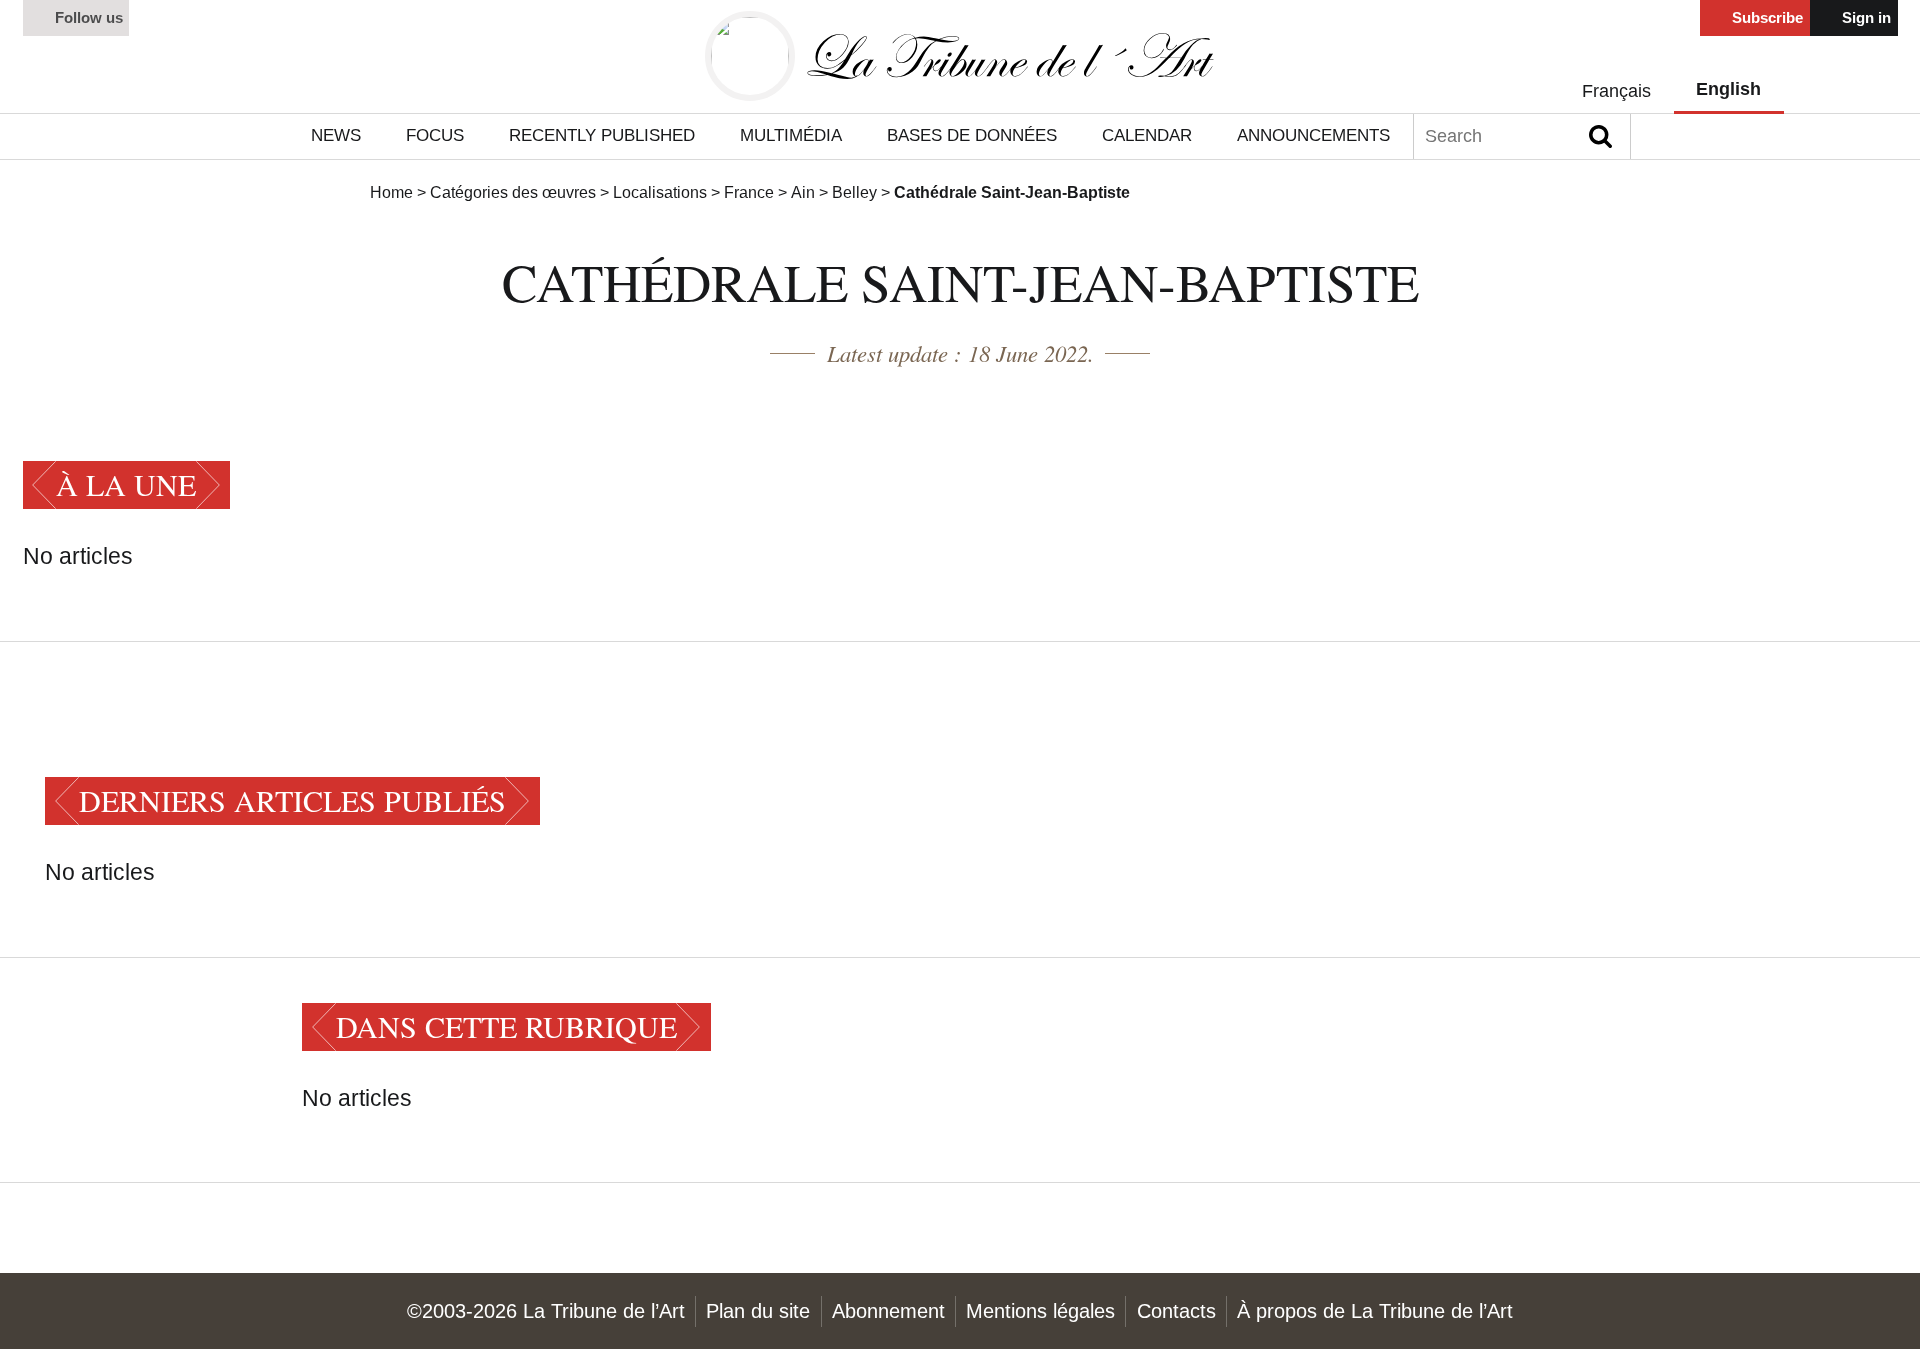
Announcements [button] (1313, 135)
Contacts (1176, 1311)
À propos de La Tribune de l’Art (1375, 1311)
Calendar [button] (1147, 135)
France (749, 192)
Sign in (1864, 17)
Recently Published (602, 135)
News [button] (336, 135)
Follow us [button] (87, 17)
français (1616, 90)
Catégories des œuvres (513, 192)
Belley (854, 192)
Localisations (660, 192)
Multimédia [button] (791, 135)
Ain (803, 192)
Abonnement (888, 1311)
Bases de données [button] (972, 135)
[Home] (960, 56)
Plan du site (758, 1311)
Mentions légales (1040, 1311)
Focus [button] (435, 135)
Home (391, 192)
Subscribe (1765, 17)
